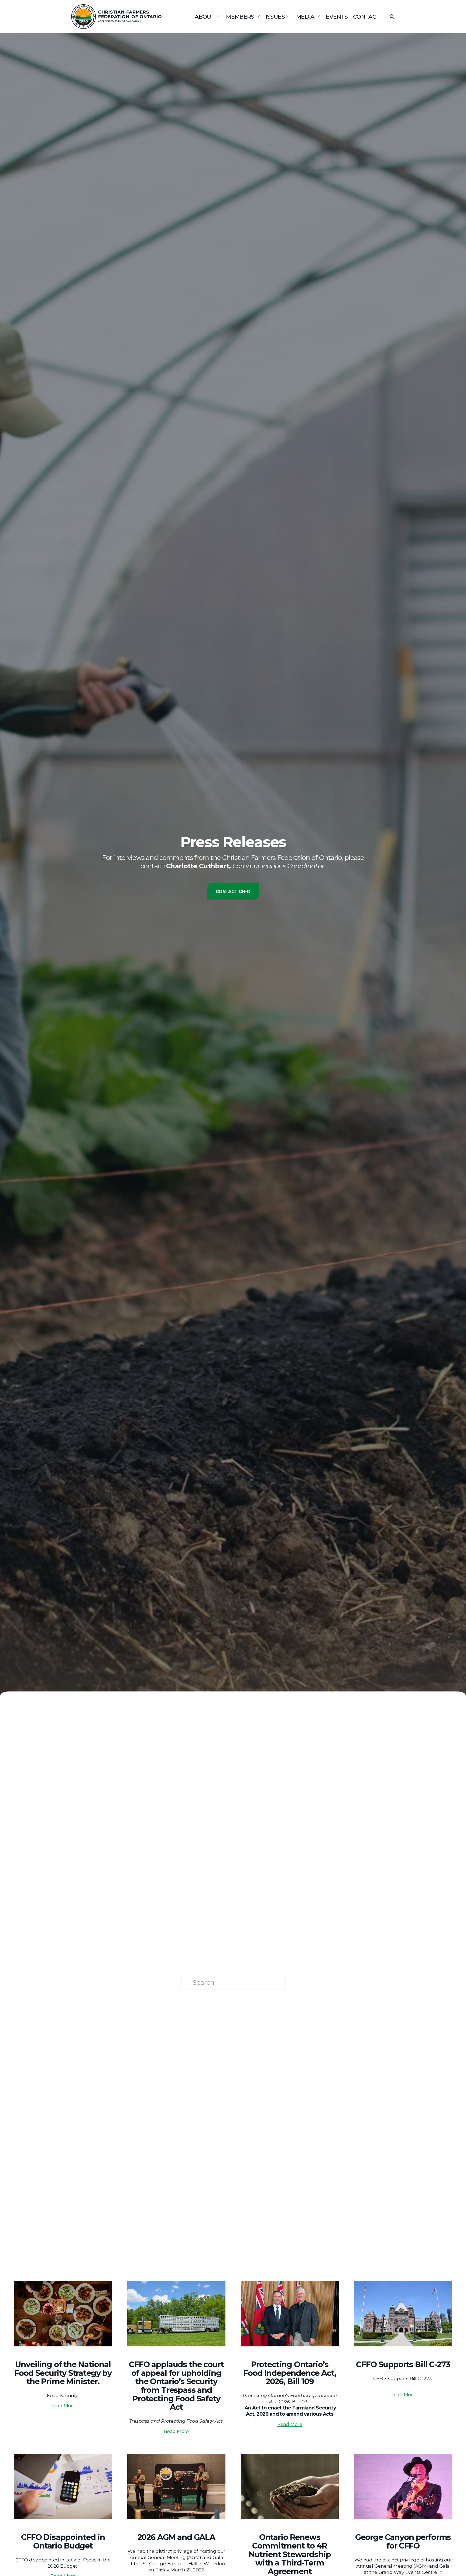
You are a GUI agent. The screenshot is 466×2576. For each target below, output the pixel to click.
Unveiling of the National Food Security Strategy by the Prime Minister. (63, 2373)
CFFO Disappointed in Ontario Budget (63, 2541)
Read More (63, 2406)
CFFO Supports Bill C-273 (403, 2364)
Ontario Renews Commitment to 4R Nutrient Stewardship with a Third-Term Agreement (290, 2554)
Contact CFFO (233, 892)
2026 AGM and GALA (176, 2537)
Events (337, 17)
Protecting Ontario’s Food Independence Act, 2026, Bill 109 (290, 2373)
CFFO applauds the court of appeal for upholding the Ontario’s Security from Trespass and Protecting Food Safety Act (176, 2386)
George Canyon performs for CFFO (403, 2541)
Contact (366, 17)
